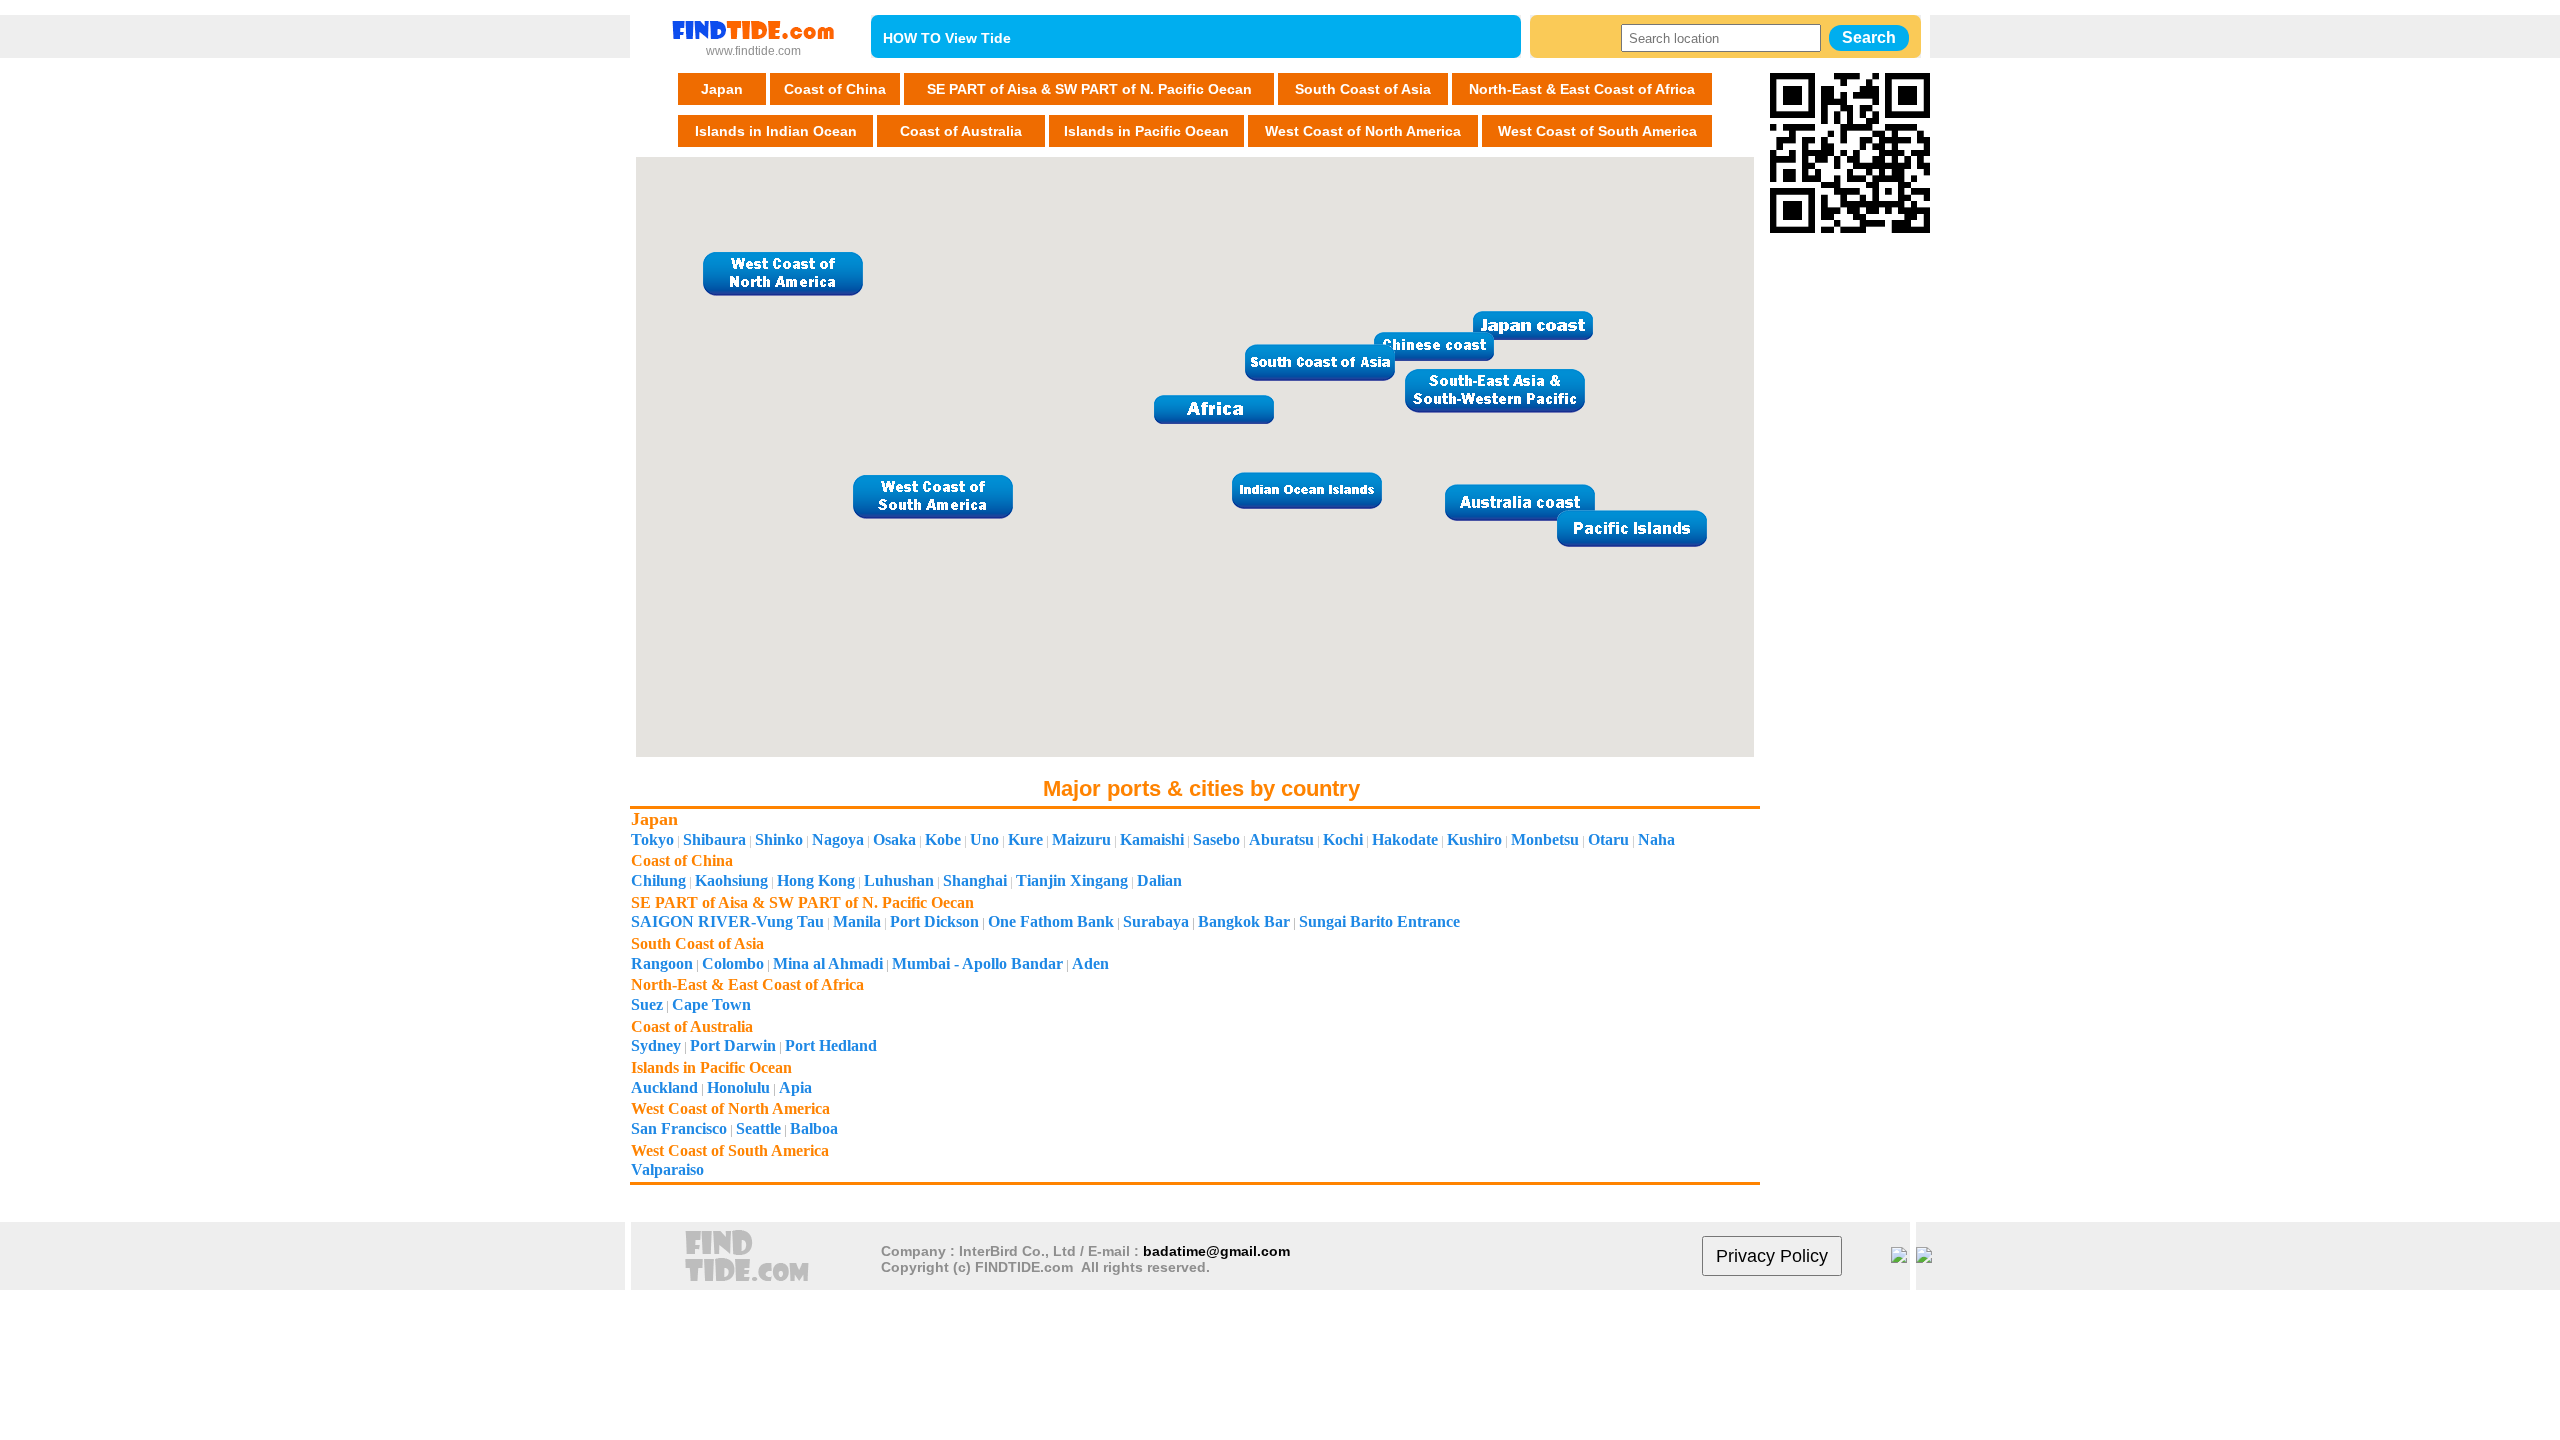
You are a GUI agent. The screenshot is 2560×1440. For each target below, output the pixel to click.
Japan (722, 89)
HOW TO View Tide (947, 38)
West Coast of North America (1363, 131)
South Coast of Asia (1363, 89)
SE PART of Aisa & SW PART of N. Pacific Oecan (1089, 89)
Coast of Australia (961, 131)
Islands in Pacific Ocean (1146, 131)
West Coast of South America (1597, 131)
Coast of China (835, 89)
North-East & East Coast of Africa (1582, 89)
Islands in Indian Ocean (776, 131)
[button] (1533, 325)
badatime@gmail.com (1216, 1251)
